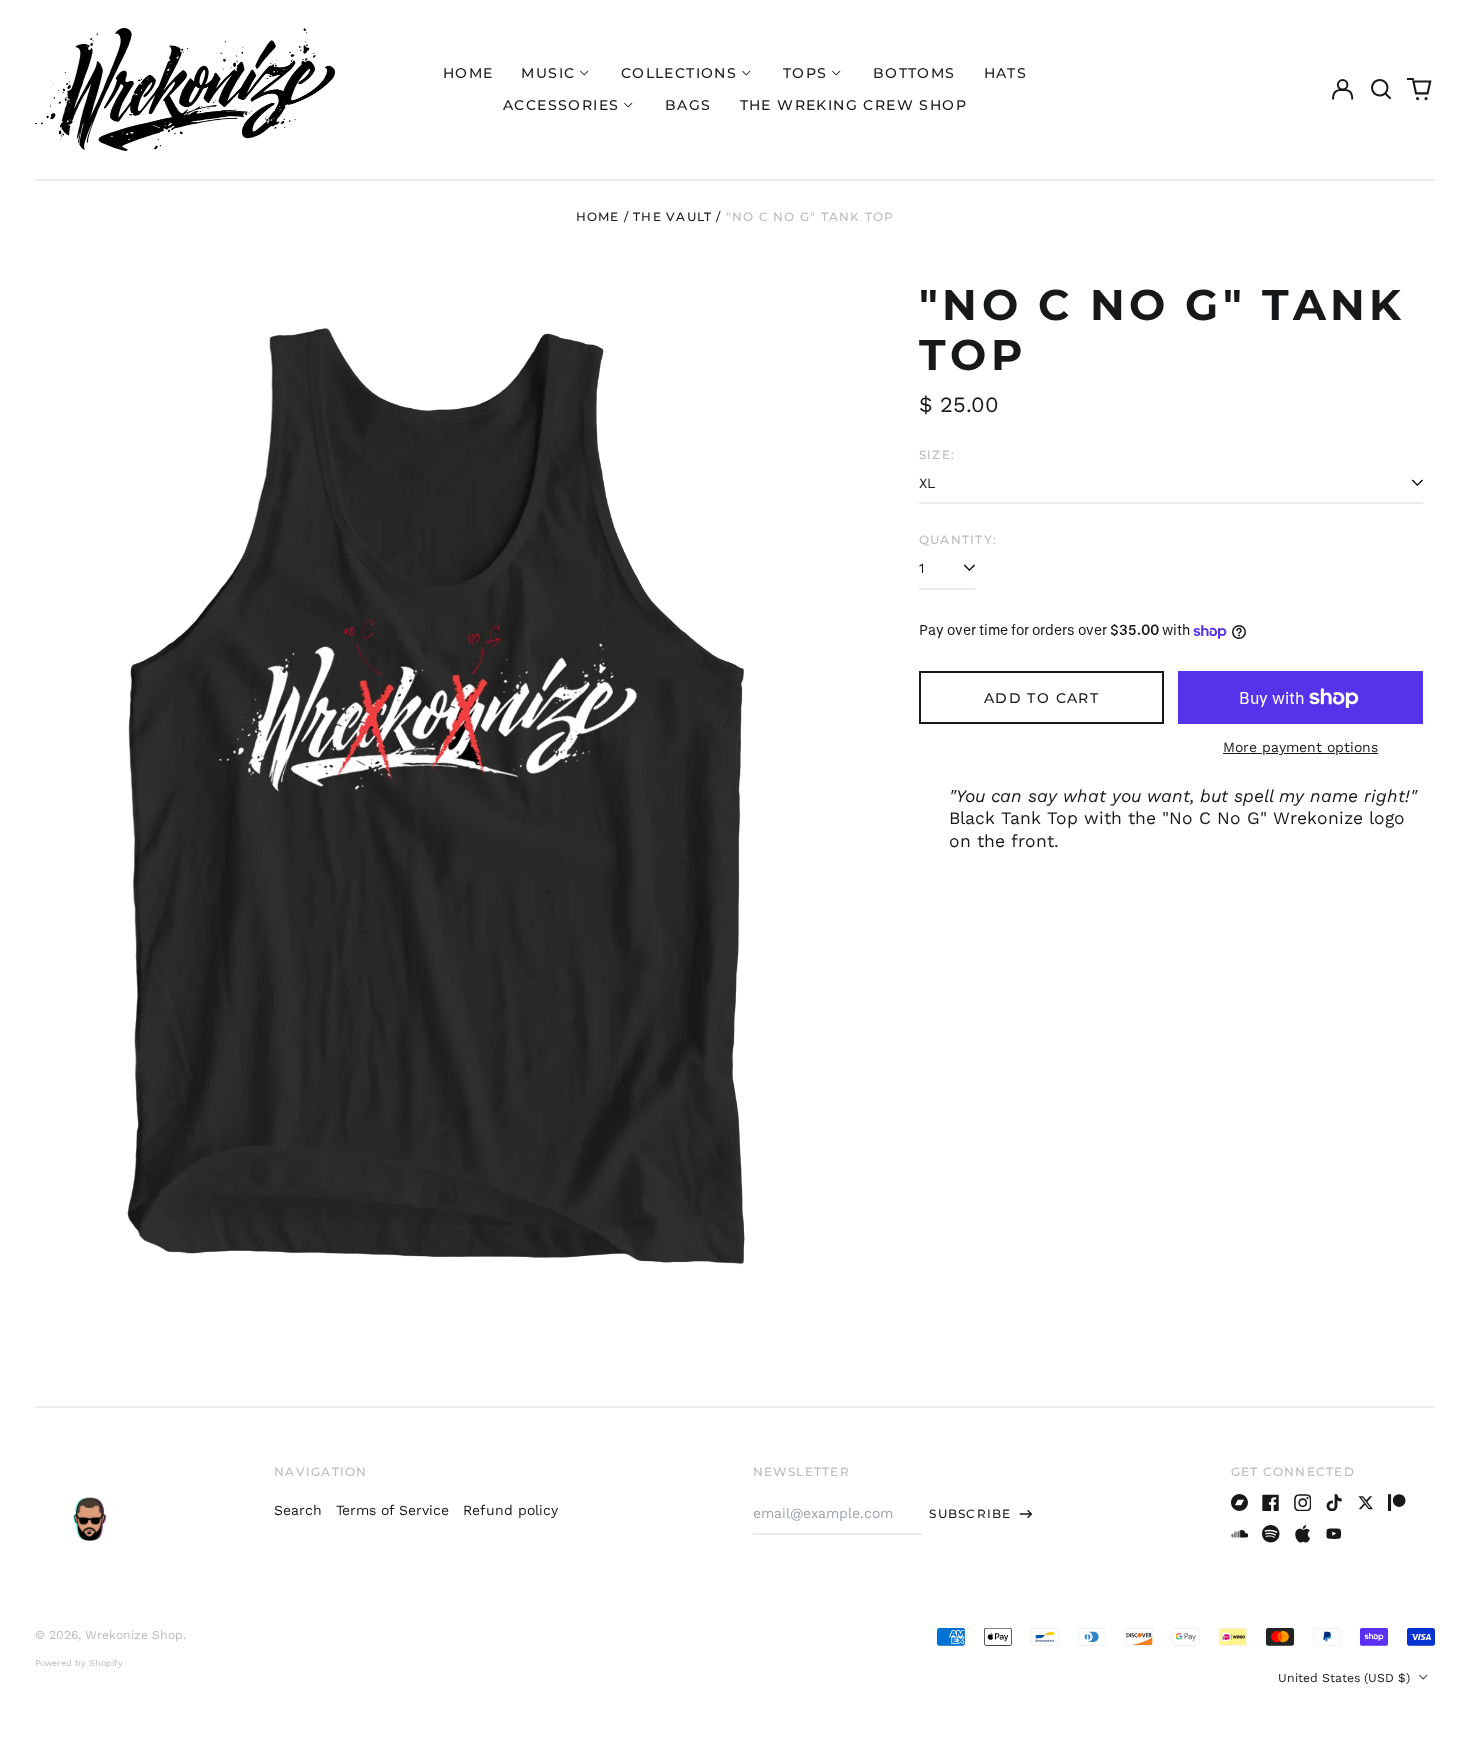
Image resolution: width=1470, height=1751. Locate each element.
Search (298, 1510)
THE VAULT (672, 216)
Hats (1006, 73)
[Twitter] (1366, 1503)
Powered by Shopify (79, 1663)
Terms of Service (392, 1510)
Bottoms (914, 73)
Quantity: (958, 539)
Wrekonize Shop (134, 1635)
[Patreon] (1397, 1503)
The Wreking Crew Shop (853, 105)
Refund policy (510, 1510)
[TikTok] (1334, 1503)
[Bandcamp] (1240, 1503)
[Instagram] (1303, 1503)
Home (468, 73)
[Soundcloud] (1240, 1534)
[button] (1381, 90)
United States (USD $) (1346, 1678)
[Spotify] (1271, 1534)
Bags (688, 105)
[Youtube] (1334, 1534)
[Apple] (1303, 1534)
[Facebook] (1271, 1503)
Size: (937, 454)
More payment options (1300, 747)
